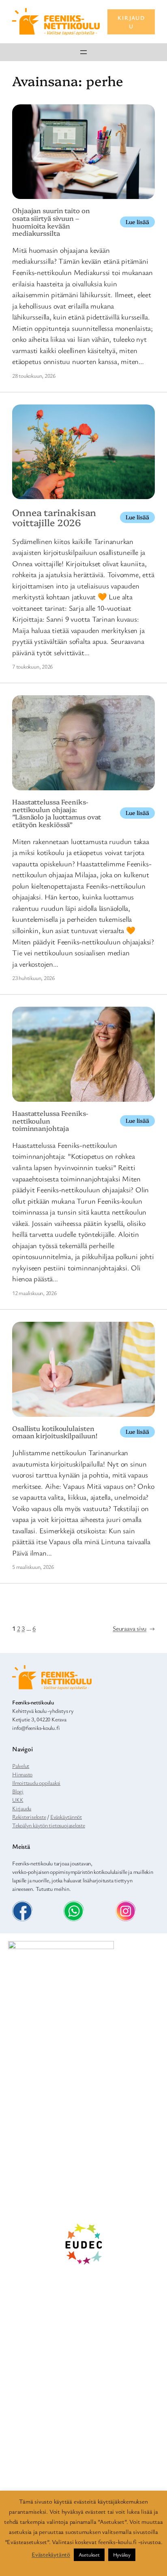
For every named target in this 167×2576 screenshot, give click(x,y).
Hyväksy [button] (122, 2555)
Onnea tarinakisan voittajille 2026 (54, 518)
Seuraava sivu (134, 1628)
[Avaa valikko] (83, 52)
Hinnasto (22, 1774)
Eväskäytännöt (66, 1817)
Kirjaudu (22, 1808)
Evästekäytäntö (51, 2554)
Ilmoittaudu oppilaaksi (36, 1783)
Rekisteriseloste (29, 1817)
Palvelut (21, 1766)
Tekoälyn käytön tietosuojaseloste (49, 1825)
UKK (18, 1800)
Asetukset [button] (89, 2555)
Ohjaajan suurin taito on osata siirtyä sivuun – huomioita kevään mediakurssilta (51, 222)
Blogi (18, 1791)
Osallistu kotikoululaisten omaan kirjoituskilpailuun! (55, 1432)
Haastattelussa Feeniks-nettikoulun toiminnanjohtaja (50, 1121)
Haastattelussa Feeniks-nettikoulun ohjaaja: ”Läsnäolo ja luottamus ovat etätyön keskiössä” (57, 813)
